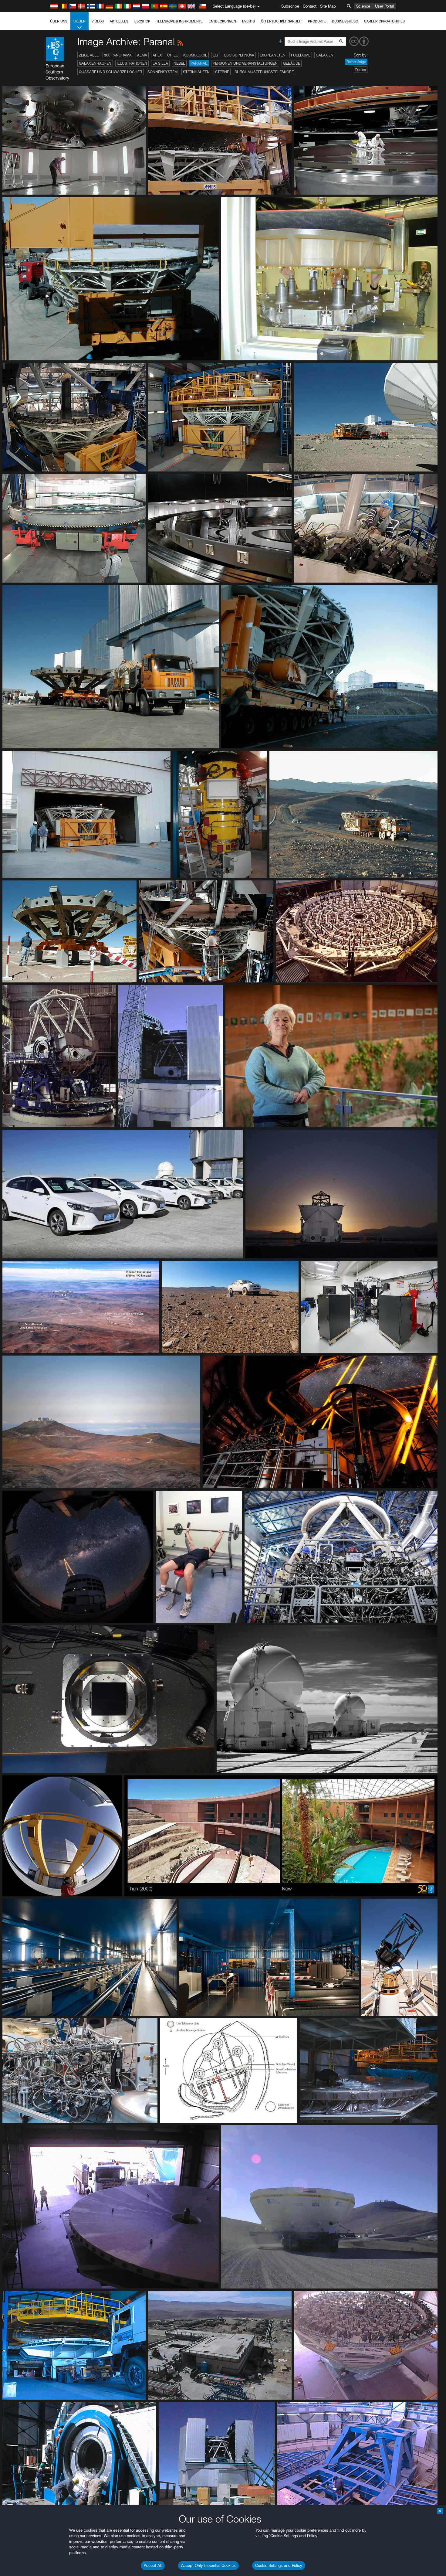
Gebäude (292, 63)
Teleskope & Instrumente (179, 21)
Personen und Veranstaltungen (245, 63)
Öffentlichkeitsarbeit (281, 21)
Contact (310, 6)
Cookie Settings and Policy (279, 2565)
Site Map (328, 6)
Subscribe (290, 6)
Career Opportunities (384, 21)
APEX (157, 55)
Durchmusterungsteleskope (264, 72)
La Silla (160, 63)
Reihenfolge (356, 62)
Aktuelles (119, 21)
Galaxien (325, 55)
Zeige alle (89, 55)
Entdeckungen (222, 21)
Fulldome (301, 55)
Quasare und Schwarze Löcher (110, 72)
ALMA (142, 55)
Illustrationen (132, 63)
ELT (216, 55)
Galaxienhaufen (95, 63)
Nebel (179, 63)
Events (248, 21)
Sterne (222, 72)
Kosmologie (195, 55)
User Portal (385, 6)
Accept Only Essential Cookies (208, 2565)
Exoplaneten (273, 55)
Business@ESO (345, 21)
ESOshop (142, 21)
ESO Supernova (239, 55)
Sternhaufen (196, 72)
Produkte (317, 21)
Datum (361, 70)
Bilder (79, 21)
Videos (98, 21)
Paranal (199, 63)
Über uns (59, 21)
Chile (172, 55)
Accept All (153, 2565)
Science (363, 6)
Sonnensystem (162, 72)
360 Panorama (118, 55)
